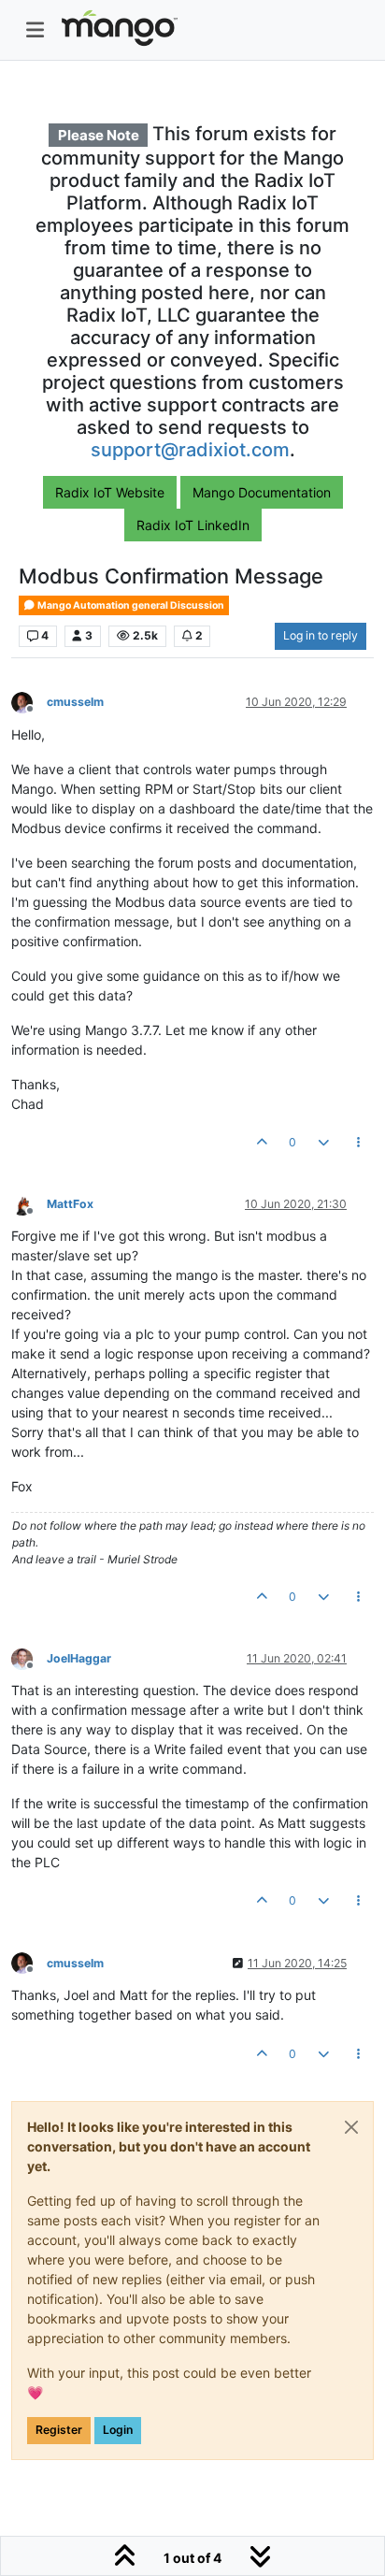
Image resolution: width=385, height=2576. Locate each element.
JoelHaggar (79, 1658)
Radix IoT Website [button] (110, 492)
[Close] (351, 2127)
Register (59, 2430)
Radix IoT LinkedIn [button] (193, 525)
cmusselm (75, 702)
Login (118, 2430)
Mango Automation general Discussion (130, 605)
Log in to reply (321, 635)
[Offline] (29, 702)
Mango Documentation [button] (262, 492)
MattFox (70, 1204)
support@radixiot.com (190, 450)
